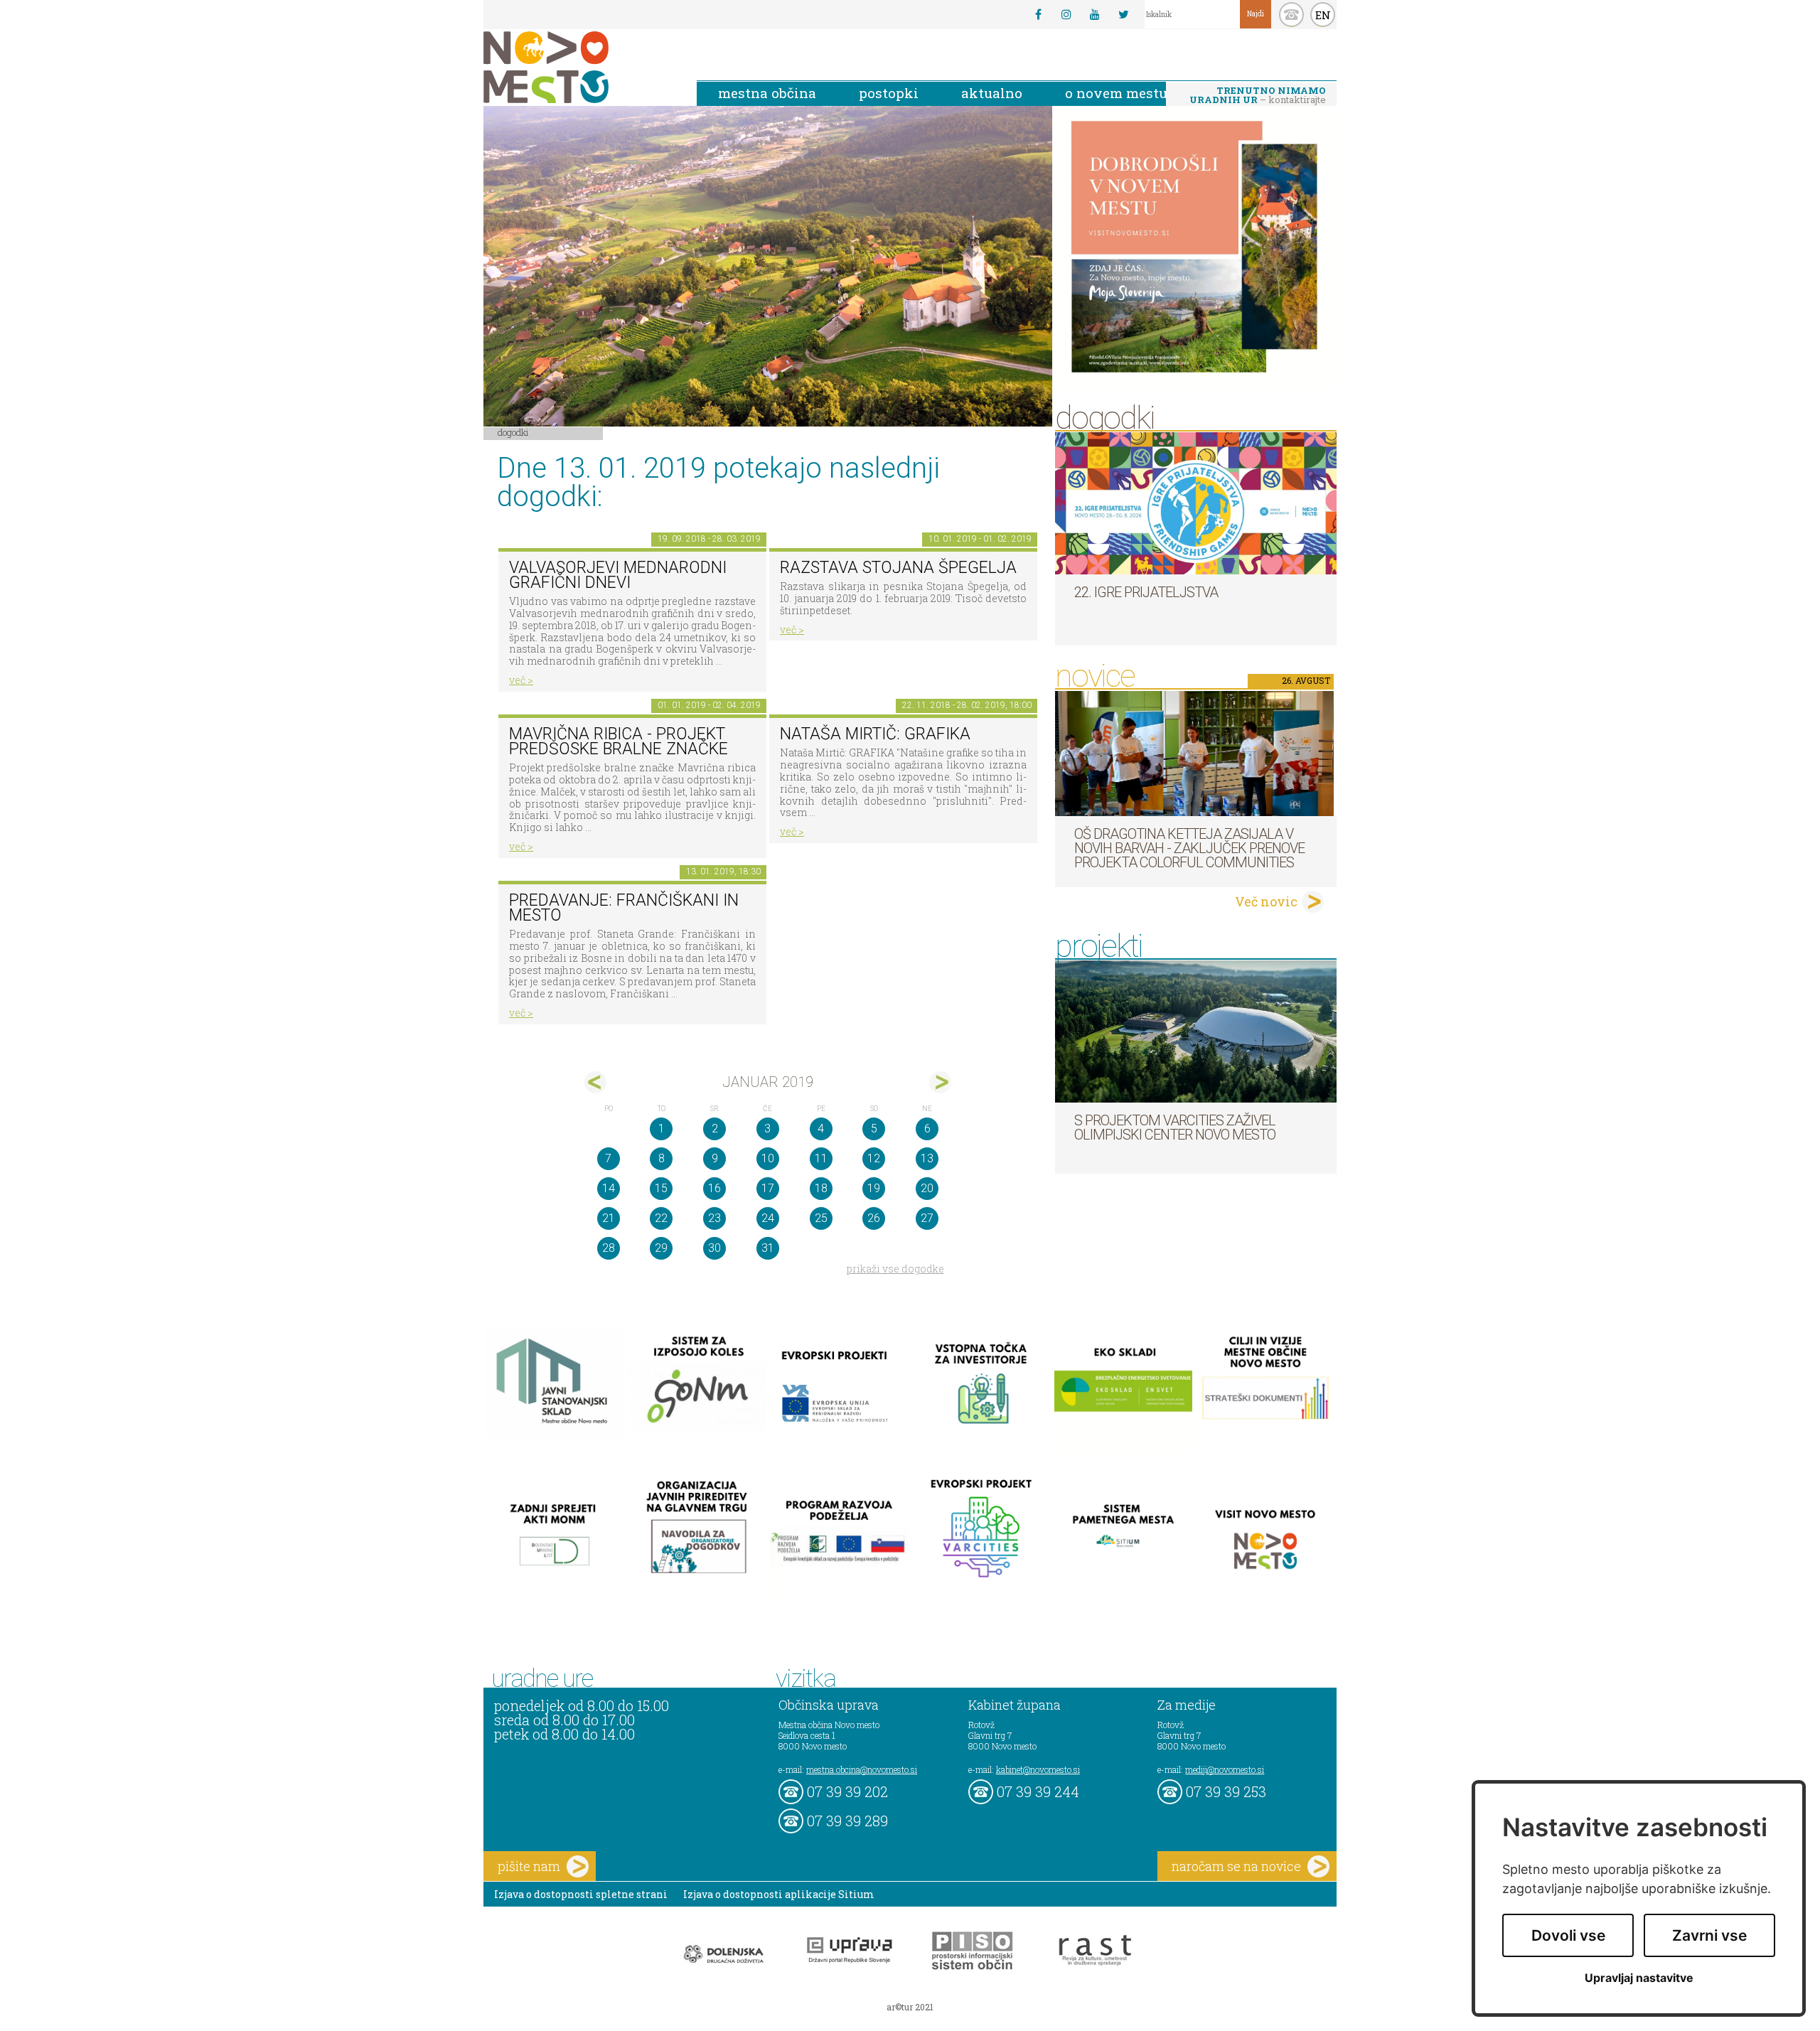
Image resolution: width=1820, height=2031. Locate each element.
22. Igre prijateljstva (1146, 592)
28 (609, 1248)
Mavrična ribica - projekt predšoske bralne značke (619, 741)
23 (714, 1218)
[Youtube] (1095, 14)
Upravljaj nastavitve (1639, 1978)
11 (821, 1158)
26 (874, 1218)
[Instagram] (1066, 14)
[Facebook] (1038, 14)
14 (609, 1188)
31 (768, 1248)
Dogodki (513, 432)
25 (821, 1218)
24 (768, 1218)
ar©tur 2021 (910, 2007)
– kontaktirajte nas (1258, 96)
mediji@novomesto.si (1225, 1769)
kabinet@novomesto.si (1038, 1769)
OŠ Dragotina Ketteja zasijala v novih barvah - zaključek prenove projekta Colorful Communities (1189, 848)
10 (768, 1158)
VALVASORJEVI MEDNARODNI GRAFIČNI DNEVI (618, 575)
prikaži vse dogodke (895, 1269)
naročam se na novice (1236, 1866)
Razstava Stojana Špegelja (898, 568)
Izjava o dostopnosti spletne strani (581, 1894)
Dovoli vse (1568, 1935)
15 (661, 1188)
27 (927, 1218)
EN (1323, 15)
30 (714, 1248)
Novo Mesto (579, 67)
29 (661, 1248)
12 (874, 1158)
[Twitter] (1123, 14)
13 (927, 1158)
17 (768, 1188)
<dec (595, 1082)
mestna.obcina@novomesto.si (862, 1769)
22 (661, 1218)
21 (609, 1218)
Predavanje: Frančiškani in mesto (624, 908)
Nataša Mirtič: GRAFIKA (875, 734)
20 (927, 1188)
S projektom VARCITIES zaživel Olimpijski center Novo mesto (1175, 1127)
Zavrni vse (1709, 1935)
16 (714, 1188)
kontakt (1291, 15)
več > (521, 680)
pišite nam (529, 1866)
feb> (940, 1082)
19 (874, 1188)
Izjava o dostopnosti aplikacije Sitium (779, 1894)
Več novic (1266, 901)
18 (821, 1188)
